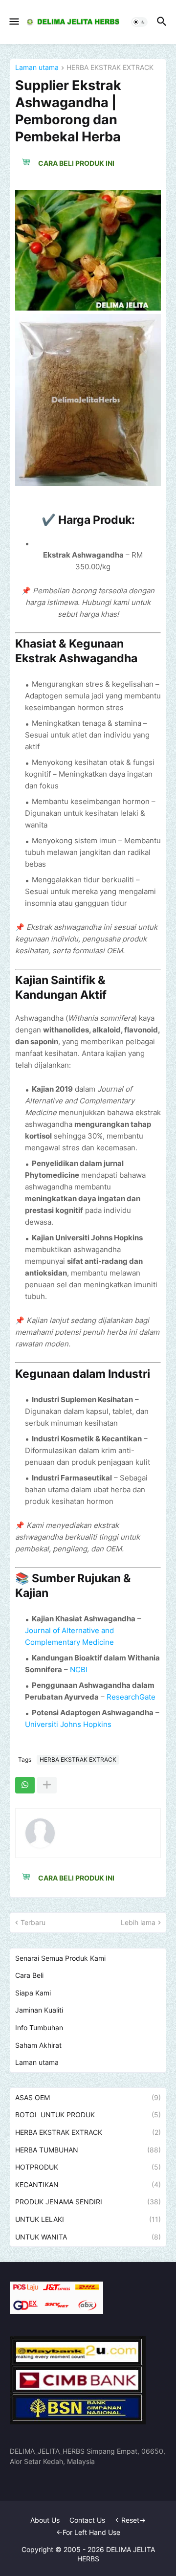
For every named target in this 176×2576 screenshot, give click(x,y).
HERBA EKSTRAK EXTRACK (110, 68)
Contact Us (87, 2520)
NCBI (79, 1669)
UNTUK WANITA (88, 2237)
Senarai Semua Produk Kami (60, 1958)
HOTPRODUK (88, 2167)
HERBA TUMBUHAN (88, 2150)
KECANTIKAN (88, 2184)
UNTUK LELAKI (88, 2219)
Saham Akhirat (38, 2045)
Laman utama (37, 68)
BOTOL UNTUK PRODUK (88, 2115)
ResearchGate (131, 1697)
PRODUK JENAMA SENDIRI (88, 2202)
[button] (13, 22)
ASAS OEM (88, 2097)
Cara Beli (29, 1975)
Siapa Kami (33, 1993)
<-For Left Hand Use (88, 2532)
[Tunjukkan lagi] (47, 1785)
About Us (45, 2520)
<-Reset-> (130, 2520)
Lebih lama (138, 1922)
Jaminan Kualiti (39, 2010)
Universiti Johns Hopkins (68, 1724)
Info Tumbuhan (39, 2027)
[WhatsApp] (25, 1785)
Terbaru (33, 1922)
